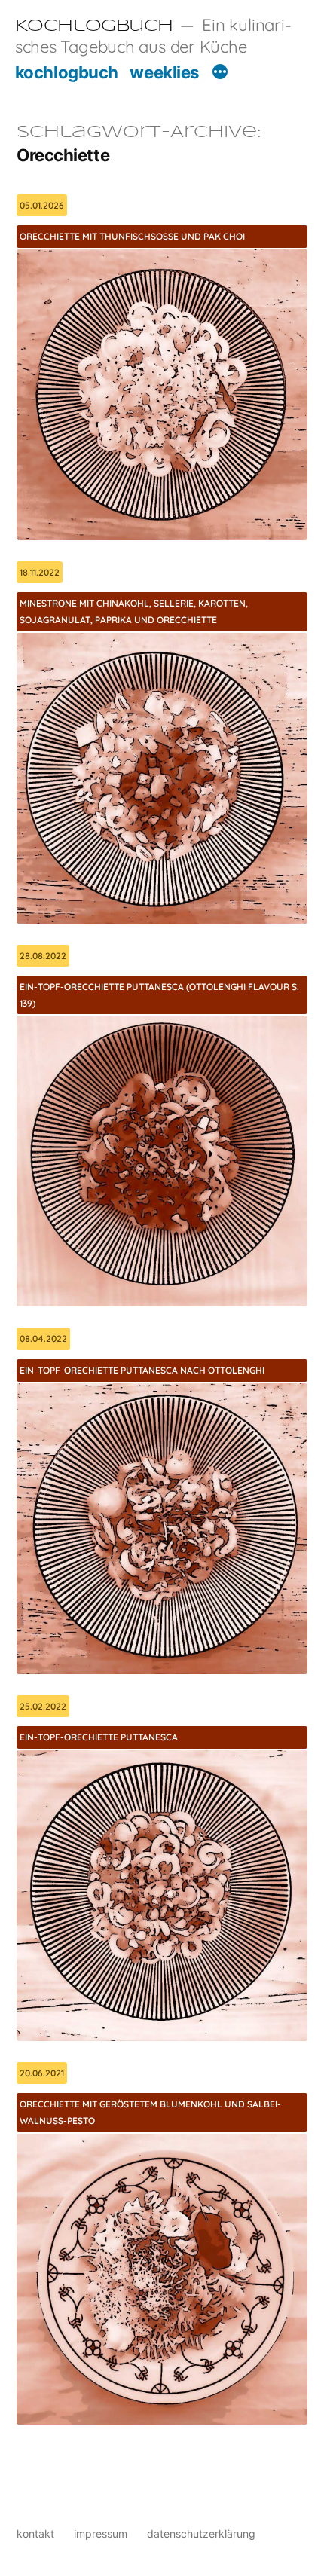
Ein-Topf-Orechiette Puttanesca (99, 1737)
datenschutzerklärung (201, 2533)
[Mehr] (220, 74)
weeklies (164, 72)
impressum (101, 2533)
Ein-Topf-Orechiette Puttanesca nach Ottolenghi (142, 1370)
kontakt (35, 2533)
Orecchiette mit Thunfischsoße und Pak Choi (132, 236)
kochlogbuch (67, 72)
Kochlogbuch (94, 26)
